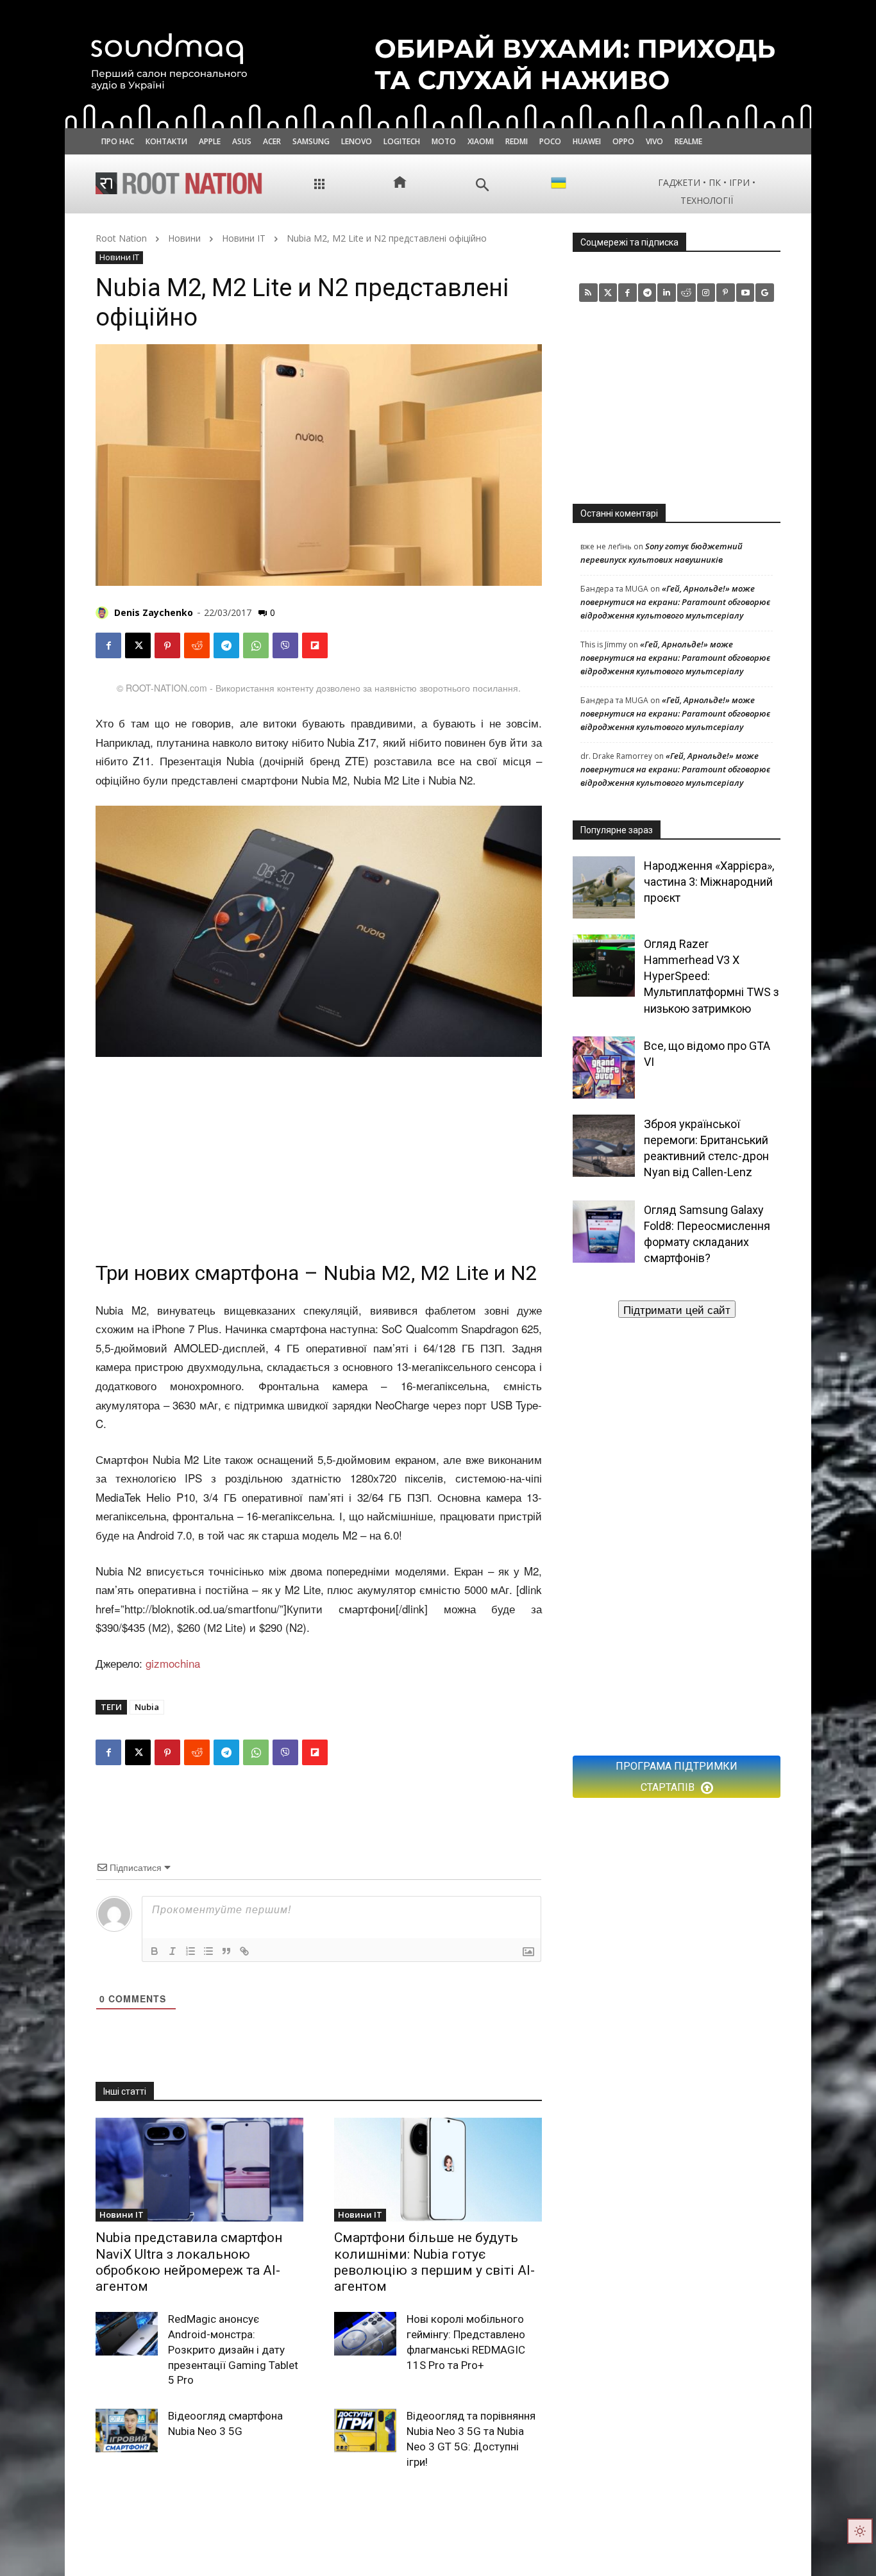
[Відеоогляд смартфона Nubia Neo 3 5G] (127, 2431)
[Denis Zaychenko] (104, 613)
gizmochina (173, 1663)
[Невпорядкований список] (208, 1951)
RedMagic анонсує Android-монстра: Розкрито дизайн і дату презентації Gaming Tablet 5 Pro (233, 2349)
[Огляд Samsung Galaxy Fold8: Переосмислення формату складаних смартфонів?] (604, 1232)
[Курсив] (173, 1951)
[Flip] (315, 645)
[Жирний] (155, 1951)
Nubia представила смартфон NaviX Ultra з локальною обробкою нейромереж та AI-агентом (189, 2262)
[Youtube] (745, 293)
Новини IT (244, 238)
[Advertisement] (319, 1154)
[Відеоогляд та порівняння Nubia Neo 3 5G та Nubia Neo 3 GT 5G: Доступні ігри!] (365, 2431)
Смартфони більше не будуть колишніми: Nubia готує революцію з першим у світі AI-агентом (434, 2262)
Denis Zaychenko (154, 612)
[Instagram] (706, 293)
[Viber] (285, 645)
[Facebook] (108, 645)
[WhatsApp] (256, 645)
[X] (138, 645)
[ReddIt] (197, 645)
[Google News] (765, 293)
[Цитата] (226, 1951)
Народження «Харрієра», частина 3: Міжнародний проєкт (709, 882)
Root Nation (121, 238)
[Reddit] (686, 293)
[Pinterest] (167, 645)
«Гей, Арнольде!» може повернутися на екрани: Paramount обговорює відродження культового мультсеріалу (675, 602)
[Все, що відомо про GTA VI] (604, 1068)
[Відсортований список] (190, 1951)
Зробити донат (677, 1309)
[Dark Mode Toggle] (860, 2531)
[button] (483, 185)
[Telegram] (226, 645)
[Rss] (588, 293)
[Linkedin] (667, 293)
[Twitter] (608, 293)
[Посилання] (244, 1951)
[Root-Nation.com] (179, 183)
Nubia (147, 1707)
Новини (184, 238)
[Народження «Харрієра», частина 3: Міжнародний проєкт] (604, 887)
